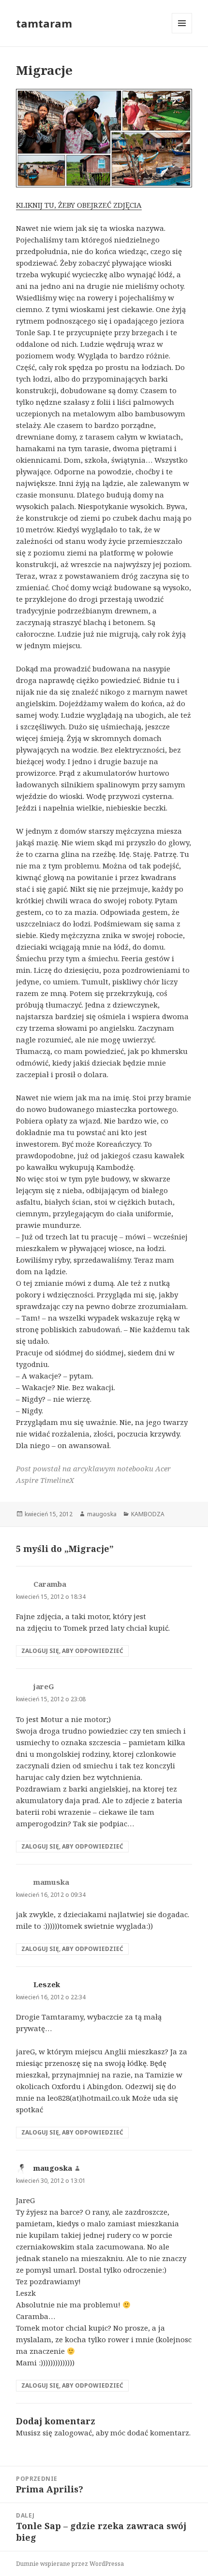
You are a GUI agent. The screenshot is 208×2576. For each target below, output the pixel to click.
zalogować (73, 2433)
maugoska (102, 1514)
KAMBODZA (148, 1514)
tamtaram (44, 23)
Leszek (47, 1984)
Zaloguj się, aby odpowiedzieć (72, 1651)
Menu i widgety (182, 33)
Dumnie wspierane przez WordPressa (70, 2564)
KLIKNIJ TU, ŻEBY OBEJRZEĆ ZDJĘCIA (79, 205)
